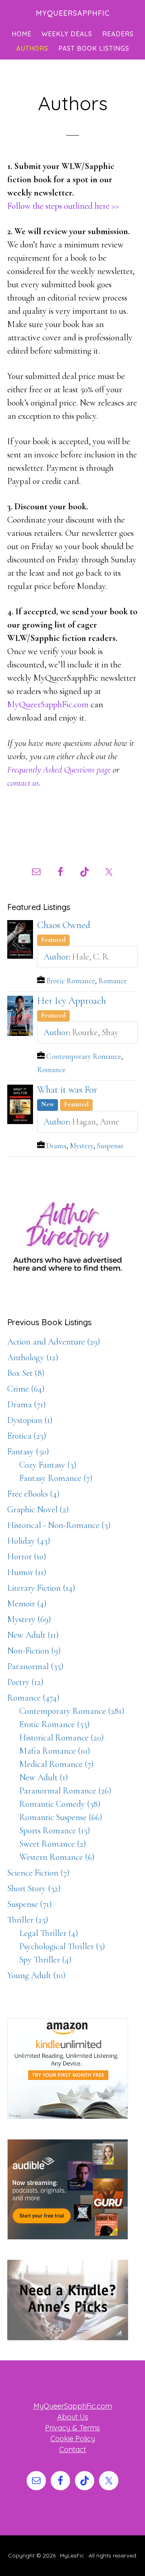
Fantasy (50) (28, 1452)
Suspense (110, 1146)
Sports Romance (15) (55, 1831)
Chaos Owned (64, 925)
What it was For (67, 1090)
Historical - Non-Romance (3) (59, 1525)
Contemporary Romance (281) (72, 1711)
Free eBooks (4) (33, 1494)
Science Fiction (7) (38, 1873)
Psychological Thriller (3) (62, 1946)
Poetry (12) (25, 1682)
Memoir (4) (27, 1604)
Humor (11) (27, 1572)
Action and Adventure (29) (54, 1342)
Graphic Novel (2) (38, 1509)
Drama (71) (27, 1404)
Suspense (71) (30, 1904)
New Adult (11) (33, 1635)
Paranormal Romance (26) (65, 1791)
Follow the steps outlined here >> (63, 206)
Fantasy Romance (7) (56, 1478)
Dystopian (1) (30, 1420)
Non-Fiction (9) (34, 1651)
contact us (23, 783)
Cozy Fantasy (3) (48, 1465)
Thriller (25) (28, 1920)
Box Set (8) (26, 1373)
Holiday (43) (29, 1541)
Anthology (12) (33, 1357)
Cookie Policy (73, 2439)
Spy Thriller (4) (46, 1960)
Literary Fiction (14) (41, 1588)
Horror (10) (27, 1557)
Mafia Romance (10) (55, 1751)
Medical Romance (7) (57, 1764)
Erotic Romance (71, 981)
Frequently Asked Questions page (59, 770)
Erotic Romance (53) (55, 1724)
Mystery (82, 1146)
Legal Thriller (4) (49, 1933)
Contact (73, 2449)
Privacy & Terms (72, 2428)
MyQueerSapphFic (73, 13)
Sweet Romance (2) (53, 1844)
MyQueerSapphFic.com (48, 704)
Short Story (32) (34, 1888)
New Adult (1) (44, 1777)
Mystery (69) (29, 1619)
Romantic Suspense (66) (61, 1817)
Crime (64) (26, 1389)
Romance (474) (33, 1698)
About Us (73, 2417)
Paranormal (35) (35, 1666)
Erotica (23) (27, 1436)
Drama (56, 1146)
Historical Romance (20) (62, 1738)
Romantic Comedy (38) (60, 1804)
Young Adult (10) (36, 1975)
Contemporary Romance (84, 1056)
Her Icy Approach (71, 1001)
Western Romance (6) (57, 1857)
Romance (113, 981)
